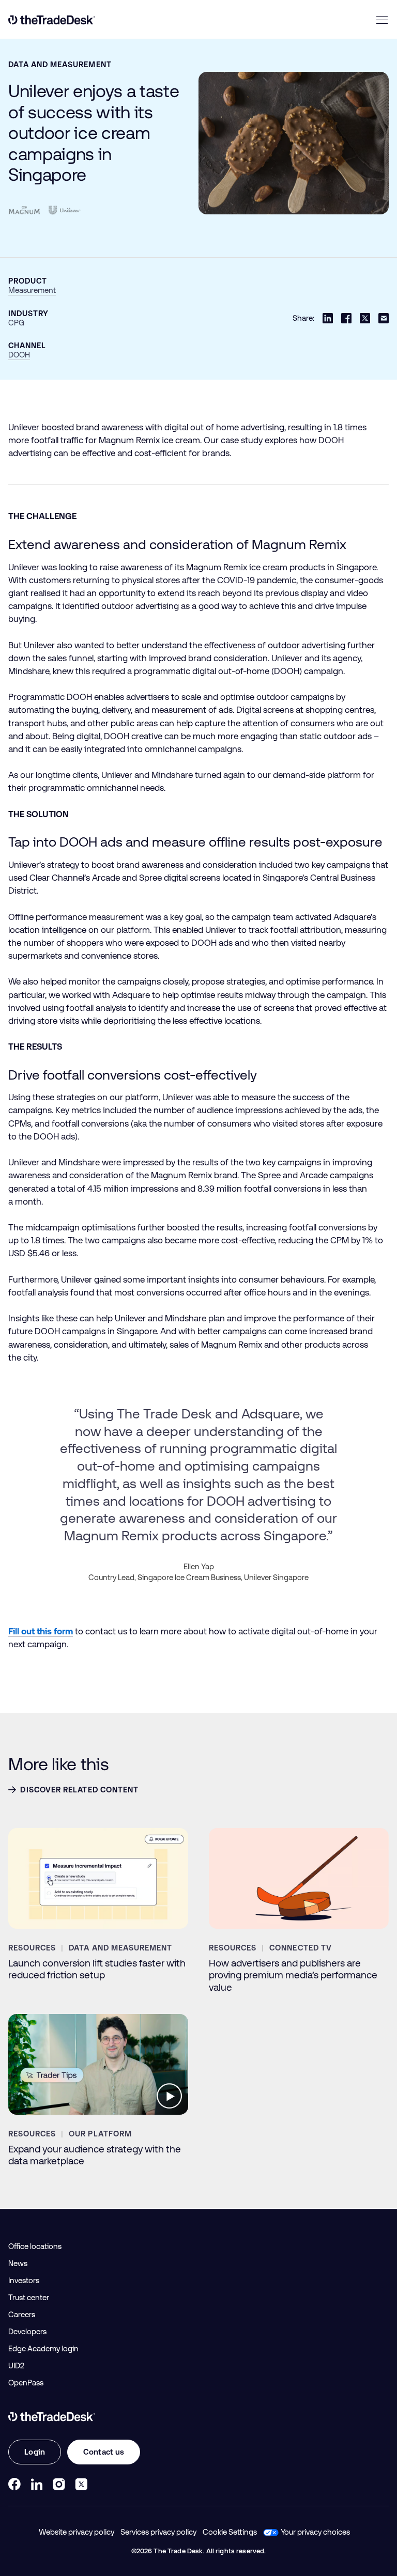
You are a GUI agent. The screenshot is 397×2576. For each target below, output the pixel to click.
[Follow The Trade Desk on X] (81, 2484)
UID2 (16, 2366)
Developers (27, 2332)
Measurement (32, 290)
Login (35, 2452)
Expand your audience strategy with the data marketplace (95, 2155)
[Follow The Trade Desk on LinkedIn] (37, 2484)
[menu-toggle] (382, 20)
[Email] (384, 318)
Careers (22, 2315)
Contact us (104, 2452)
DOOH (19, 355)
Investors (24, 2281)
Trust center (29, 2298)
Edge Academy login (43, 2349)
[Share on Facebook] (346, 318)
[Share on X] (365, 318)
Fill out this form (41, 1631)
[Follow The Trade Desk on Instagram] (59, 2484)
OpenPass (26, 2383)
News (18, 2263)
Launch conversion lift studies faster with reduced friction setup (97, 1969)
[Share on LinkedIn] (328, 318)
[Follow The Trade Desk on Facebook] (14, 2484)
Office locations (35, 2246)
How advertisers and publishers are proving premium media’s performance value (293, 1975)
